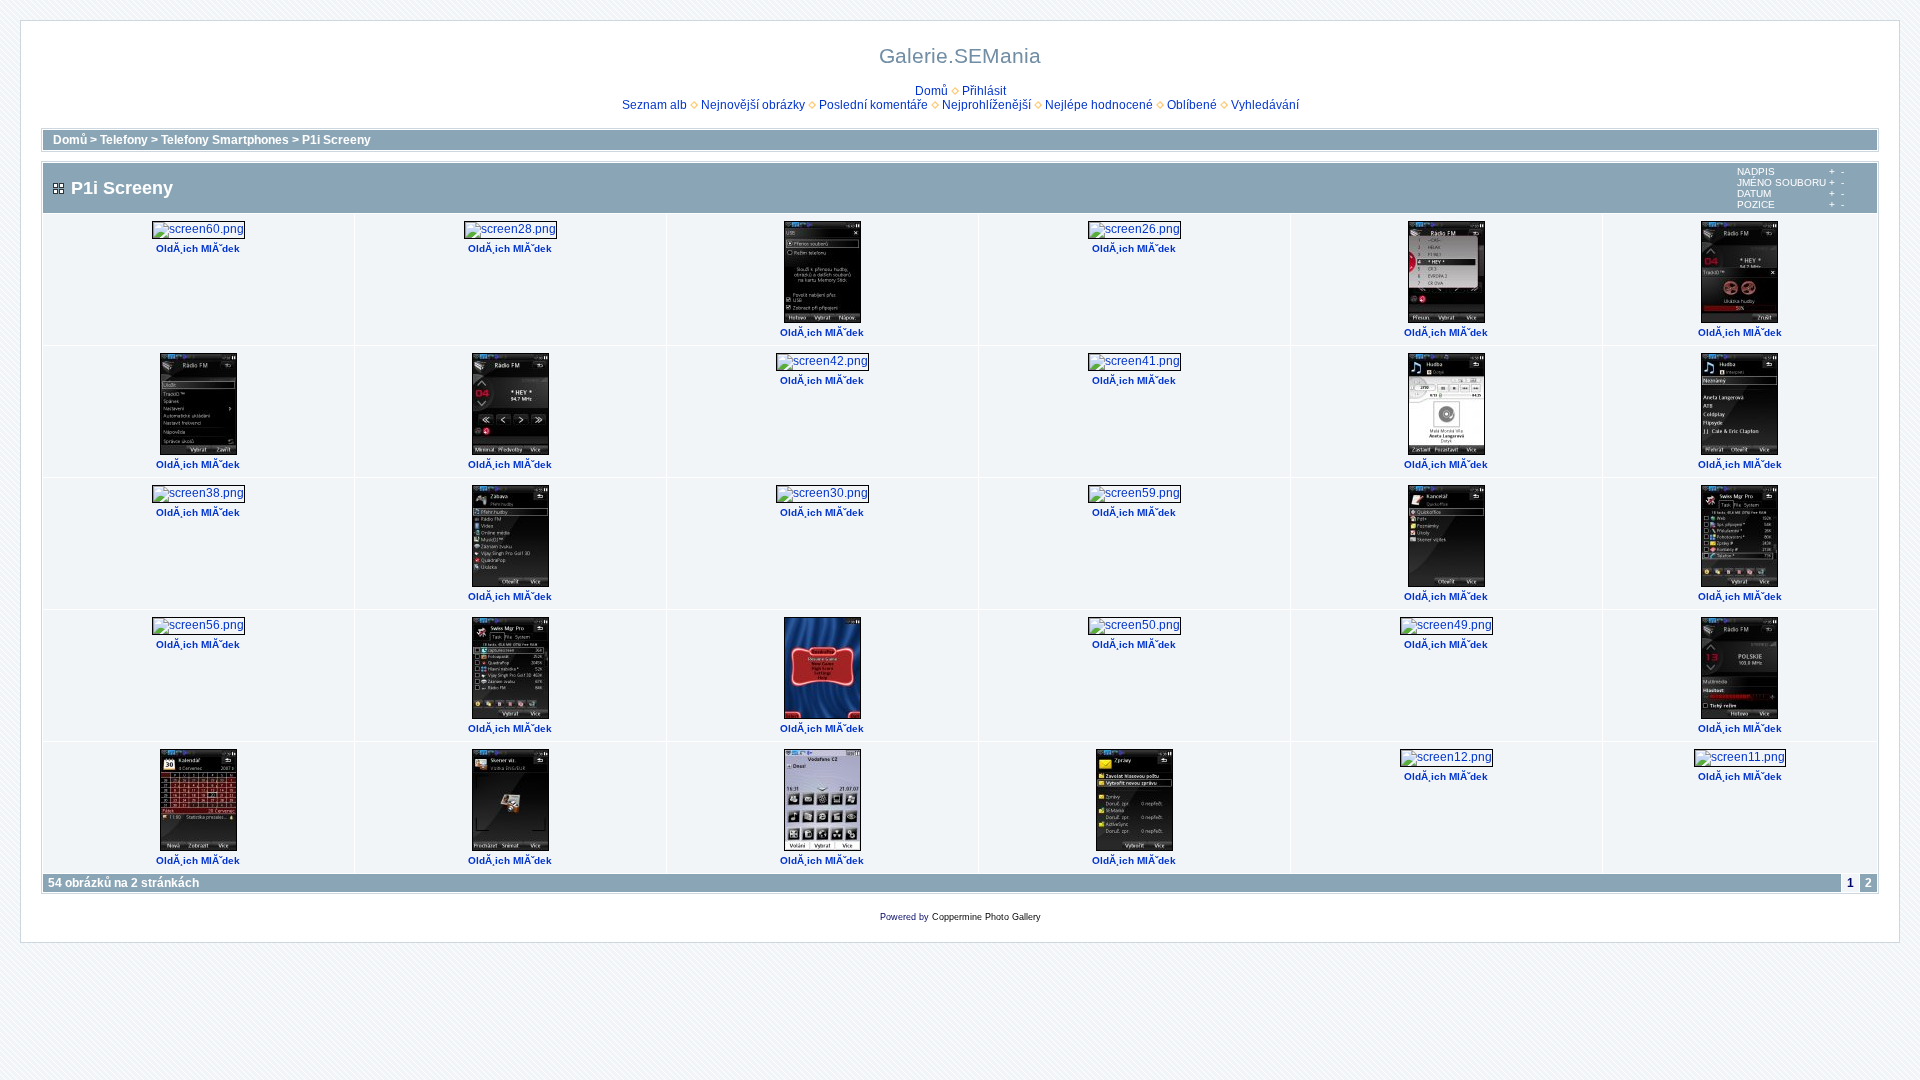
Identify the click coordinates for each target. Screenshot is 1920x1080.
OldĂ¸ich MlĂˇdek (198, 248)
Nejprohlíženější (986, 105)
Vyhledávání (1265, 105)
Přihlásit (984, 91)
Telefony (124, 140)
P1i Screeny (336, 140)
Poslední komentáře (873, 105)
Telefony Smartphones (225, 140)
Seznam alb (654, 105)
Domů (931, 91)
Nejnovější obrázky (753, 105)
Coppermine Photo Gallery (986, 917)
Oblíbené (1192, 105)
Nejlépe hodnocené (1099, 105)
